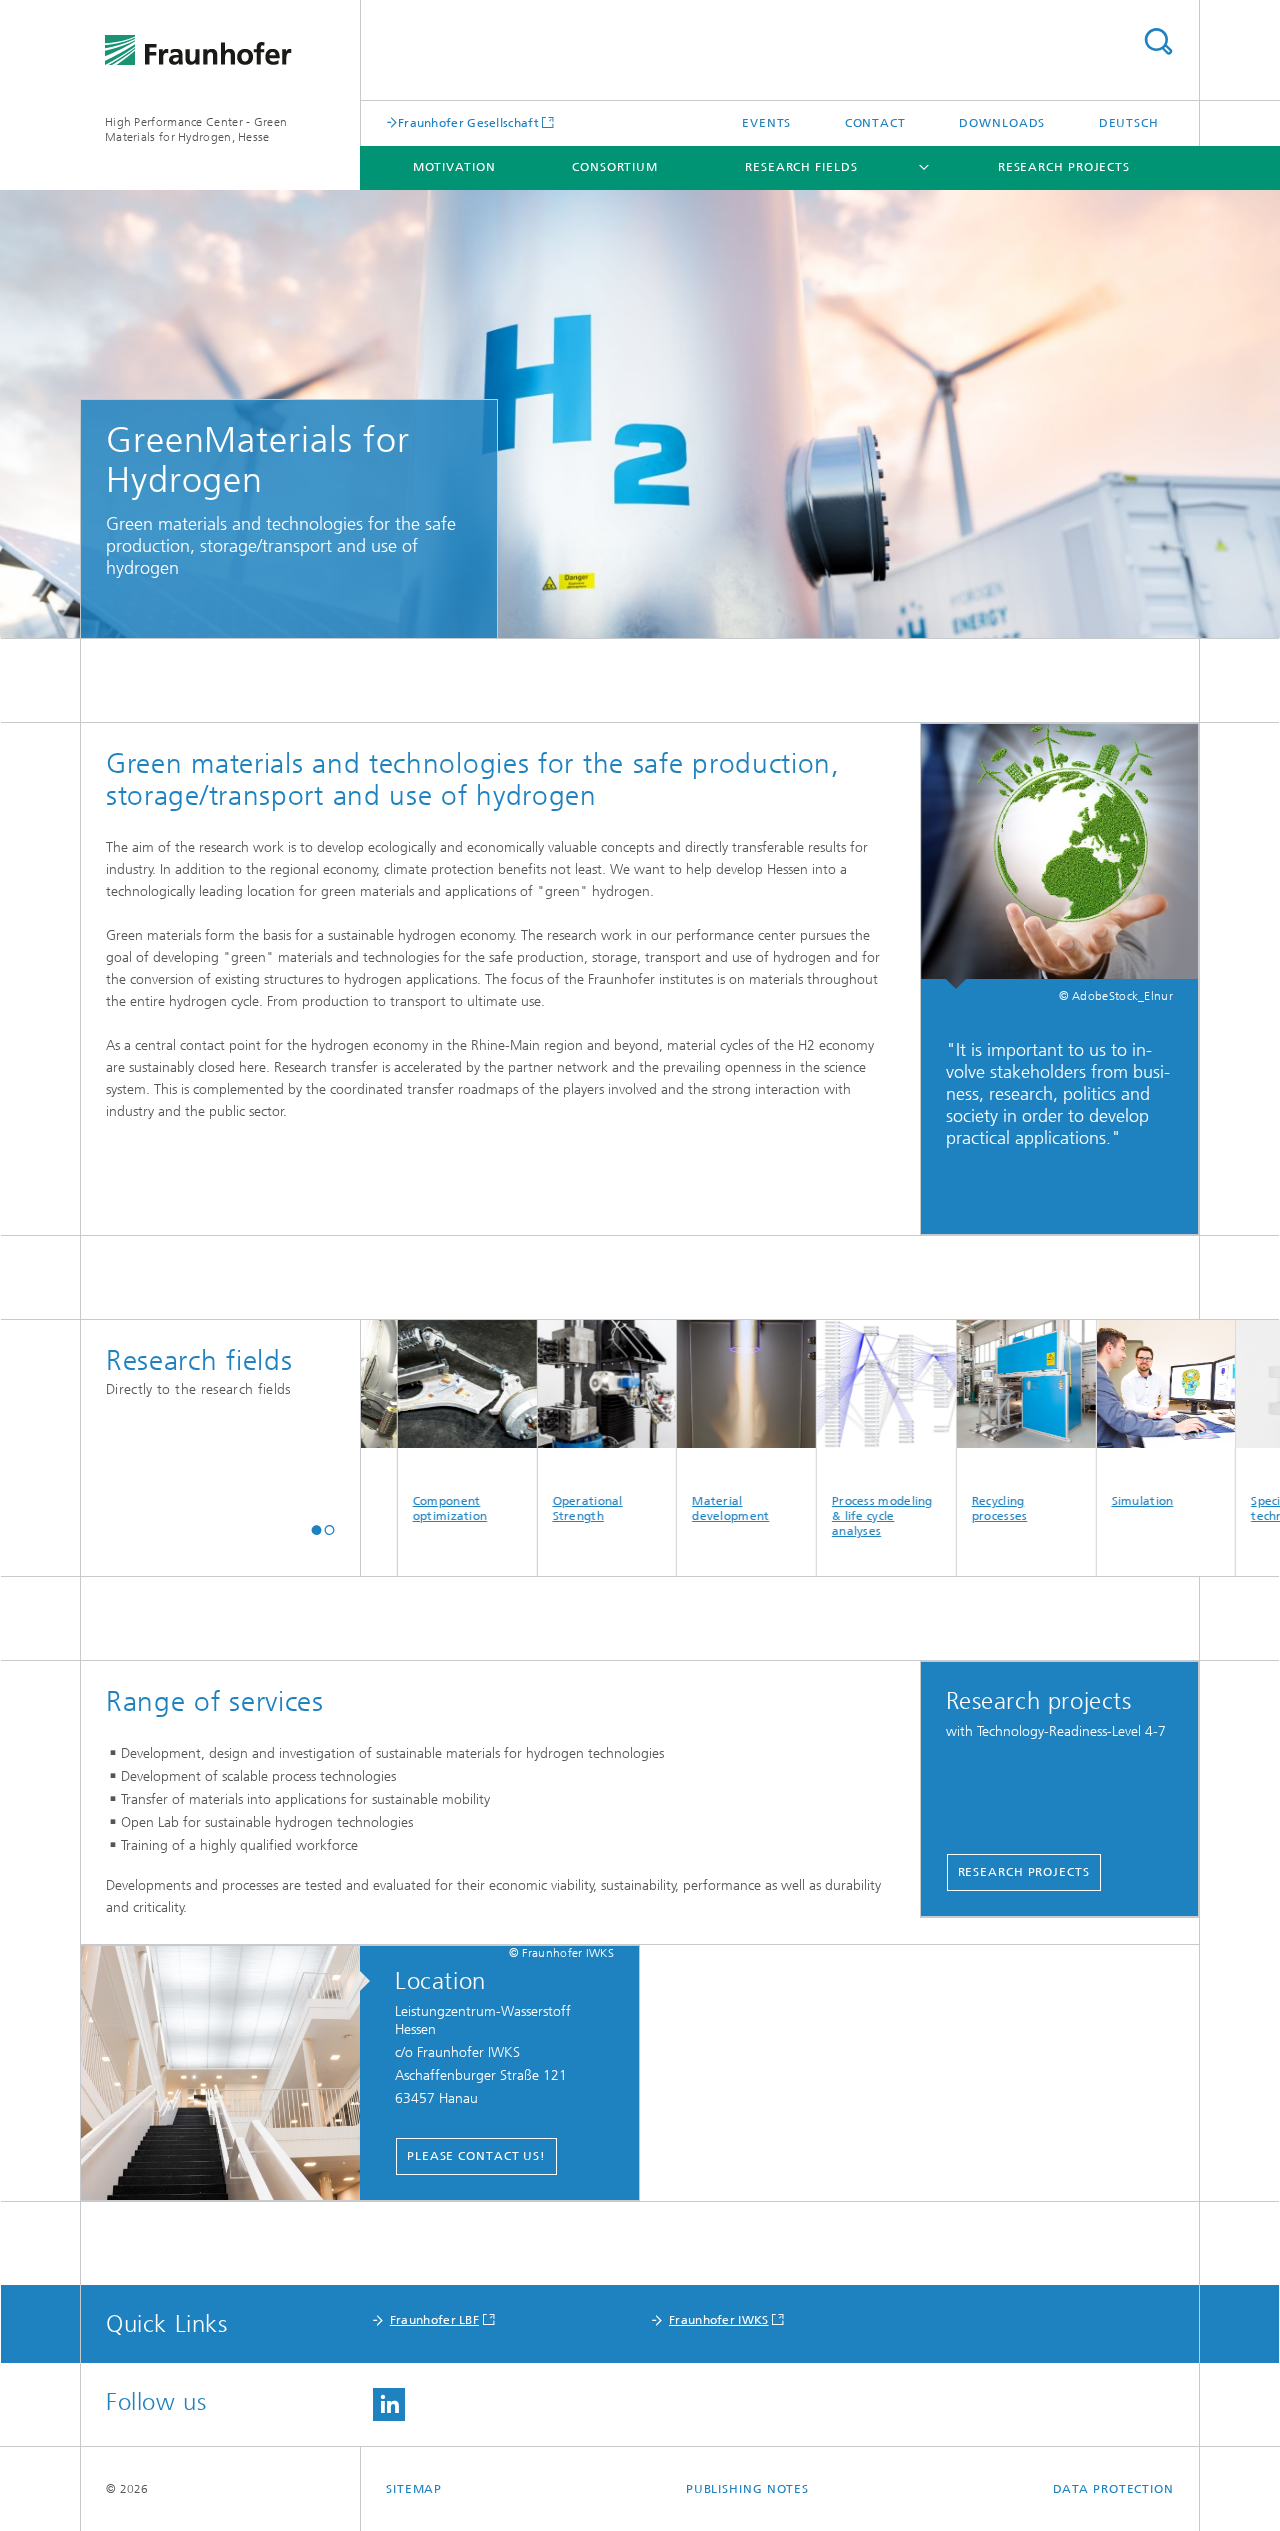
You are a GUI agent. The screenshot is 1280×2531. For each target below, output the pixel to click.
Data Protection (1114, 2489)
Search (1158, 41)
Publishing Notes (747, 2489)
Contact (875, 123)
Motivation (454, 167)
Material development (673, 1508)
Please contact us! (476, 2156)
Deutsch (1129, 123)
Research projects (1064, 167)
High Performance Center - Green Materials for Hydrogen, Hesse (196, 129)
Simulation (1085, 1501)
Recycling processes (942, 1508)
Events (766, 123)
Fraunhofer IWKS (719, 2320)
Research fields (801, 167)
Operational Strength (530, 1508)
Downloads (1002, 123)
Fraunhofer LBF (434, 2320)
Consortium (615, 167)
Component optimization (392, 1508)
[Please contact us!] (230, 2074)
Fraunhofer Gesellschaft (468, 122)
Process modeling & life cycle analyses (824, 1516)
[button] (316, 1529)
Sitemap (414, 2489)
